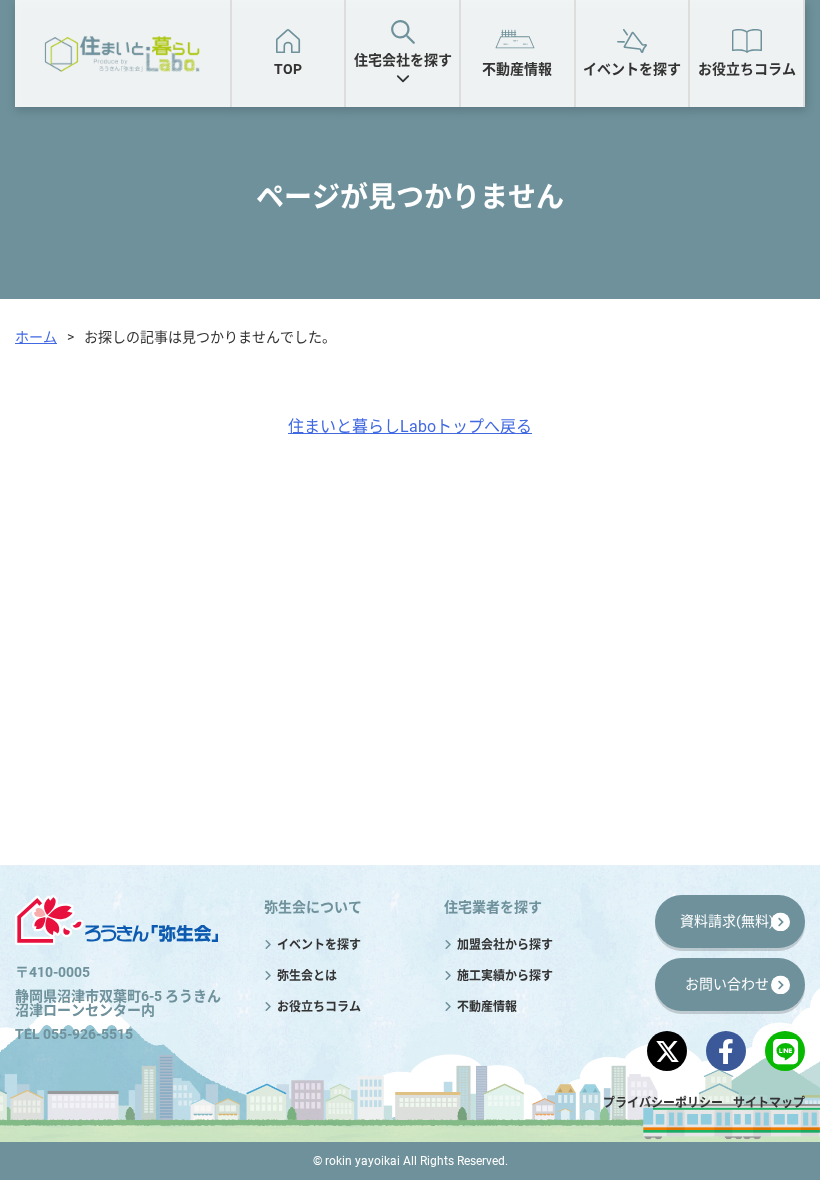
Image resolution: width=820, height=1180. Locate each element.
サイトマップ (769, 1103)
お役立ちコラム (747, 69)
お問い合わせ (727, 984)
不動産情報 (517, 69)
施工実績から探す (666, 152)
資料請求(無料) (727, 921)
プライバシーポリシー (663, 1103)
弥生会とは (307, 976)
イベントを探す (632, 69)
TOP (288, 69)
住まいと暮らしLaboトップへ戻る (410, 426)
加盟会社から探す (492, 152)
